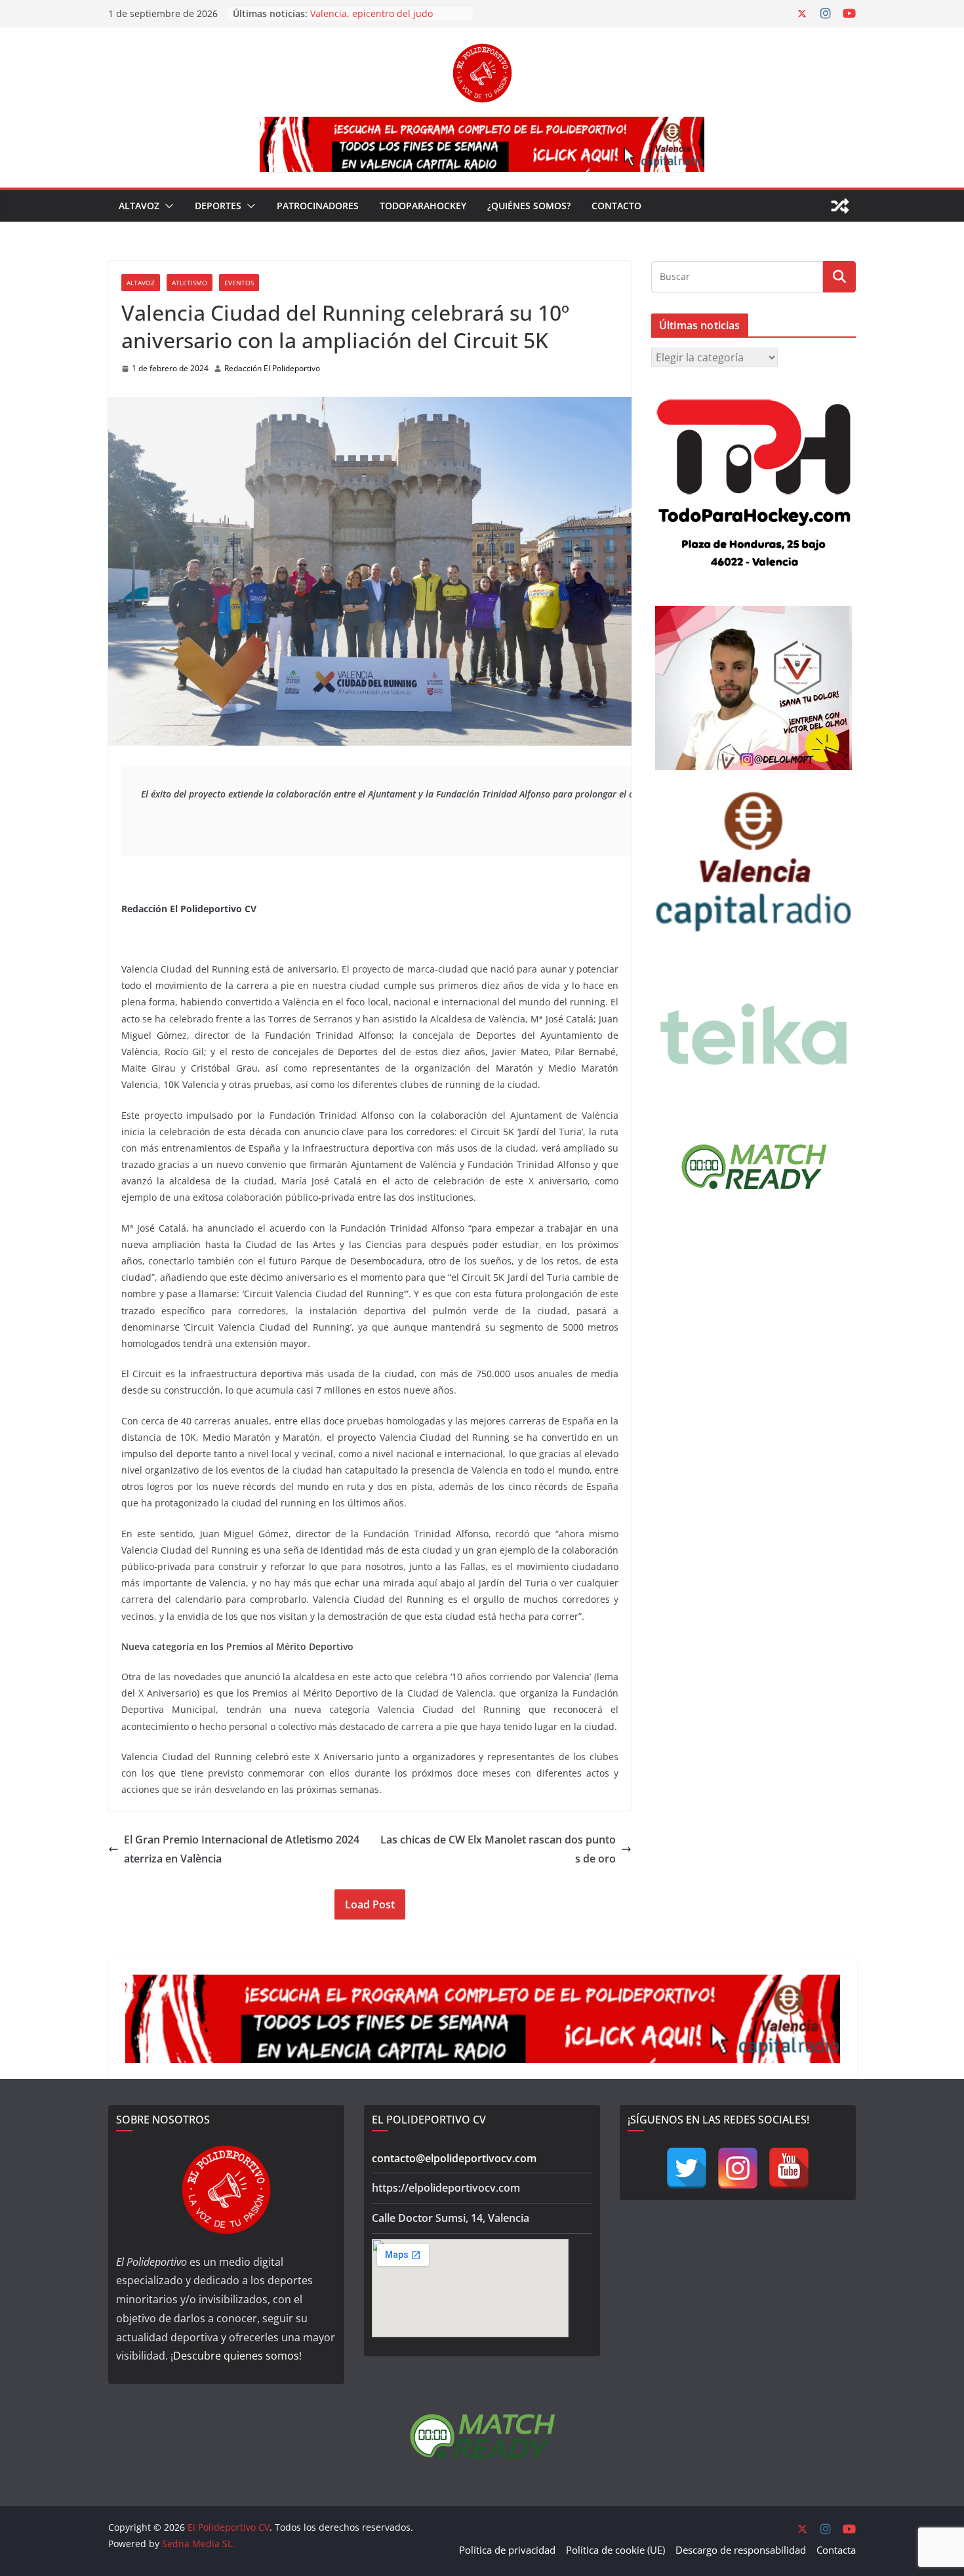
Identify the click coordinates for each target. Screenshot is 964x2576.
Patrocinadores (318, 206)
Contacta (836, 2550)
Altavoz (139, 206)
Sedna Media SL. (198, 2544)
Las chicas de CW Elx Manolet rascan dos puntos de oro (498, 1849)
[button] (167, 206)
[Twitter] (687, 2168)
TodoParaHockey (423, 206)
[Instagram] (738, 2168)
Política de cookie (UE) (615, 2550)
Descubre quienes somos (236, 2356)
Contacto (616, 206)
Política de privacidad (507, 2550)
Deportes (218, 206)
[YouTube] (789, 2168)
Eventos (239, 283)
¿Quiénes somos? (529, 206)
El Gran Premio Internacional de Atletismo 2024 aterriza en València (242, 1849)
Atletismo (190, 283)
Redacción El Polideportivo (272, 368)
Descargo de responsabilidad (741, 2550)
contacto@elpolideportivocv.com (454, 2158)
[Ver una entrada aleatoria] (840, 206)
